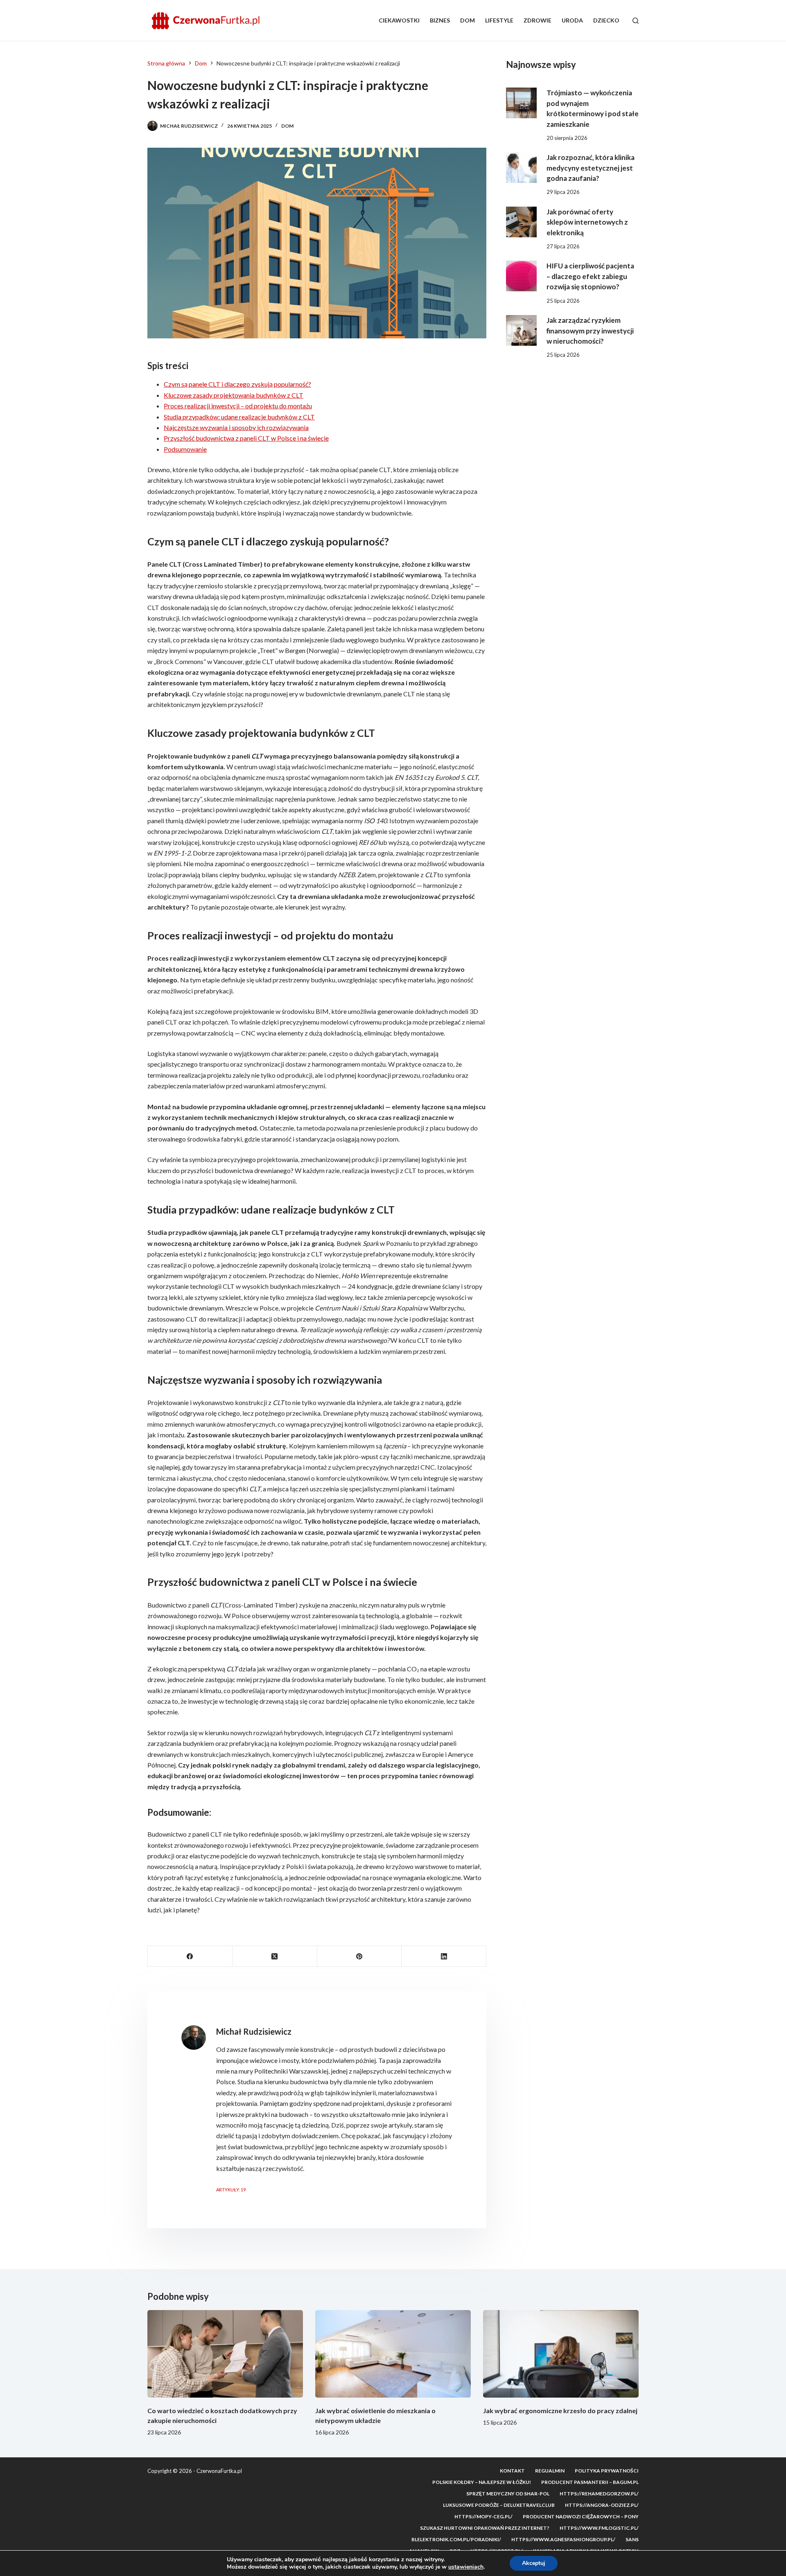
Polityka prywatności (607, 2471)
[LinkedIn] (444, 1956)
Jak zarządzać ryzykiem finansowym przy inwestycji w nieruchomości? (590, 331)
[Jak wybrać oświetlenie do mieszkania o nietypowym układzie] (393, 2354)
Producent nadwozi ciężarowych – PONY (581, 2516)
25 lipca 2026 (563, 301)
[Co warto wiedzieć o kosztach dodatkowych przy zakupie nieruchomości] (225, 2354)
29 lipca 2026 (563, 192)
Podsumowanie (185, 449)
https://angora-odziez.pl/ (602, 2505)
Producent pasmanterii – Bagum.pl (590, 2482)
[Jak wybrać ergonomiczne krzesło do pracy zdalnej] (561, 2354)
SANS (632, 2539)
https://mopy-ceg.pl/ (483, 2516)
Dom (468, 20)
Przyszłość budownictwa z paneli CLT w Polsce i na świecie (246, 438)
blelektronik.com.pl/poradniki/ (456, 2539)
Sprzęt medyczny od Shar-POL (508, 2494)
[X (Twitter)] (275, 1956)
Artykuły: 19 (231, 2190)
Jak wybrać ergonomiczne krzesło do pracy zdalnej (560, 2410)
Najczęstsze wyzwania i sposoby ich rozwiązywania (236, 427)
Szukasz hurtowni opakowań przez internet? (485, 2528)
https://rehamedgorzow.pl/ (599, 2494)
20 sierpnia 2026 (567, 138)
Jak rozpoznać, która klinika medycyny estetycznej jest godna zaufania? (591, 168)
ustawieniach (466, 2567)
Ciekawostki (399, 20)
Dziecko (606, 20)
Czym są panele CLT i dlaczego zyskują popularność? (237, 384)
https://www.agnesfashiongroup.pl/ (563, 2539)
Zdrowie (538, 20)
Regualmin (550, 2471)
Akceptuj (534, 2563)
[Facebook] (190, 1956)
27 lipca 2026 (563, 246)
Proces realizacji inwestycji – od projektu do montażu (238, 406)
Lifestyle (499, 20)
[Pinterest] (360, 1956)
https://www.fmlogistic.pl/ (599, 2528)
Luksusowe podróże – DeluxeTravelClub (499, 2505)
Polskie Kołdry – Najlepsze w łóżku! (482, 2482)
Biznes (440, 20)
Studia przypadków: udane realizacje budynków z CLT (239, 417)
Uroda (572, 20)
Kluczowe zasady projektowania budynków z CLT (234, 395)
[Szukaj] (636, 21)
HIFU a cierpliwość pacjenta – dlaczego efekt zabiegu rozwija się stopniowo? (590, 276)
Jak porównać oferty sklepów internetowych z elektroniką (587, 222)
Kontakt (512, 2471)
